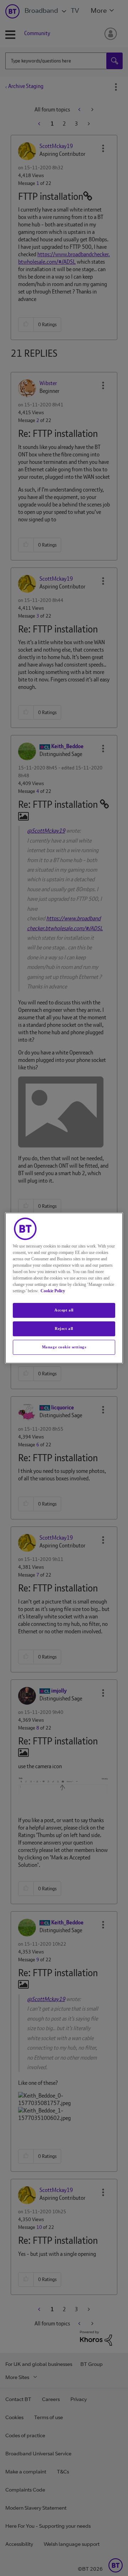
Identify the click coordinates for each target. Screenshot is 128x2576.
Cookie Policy (53, 1291)
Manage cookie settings (64, 1347)
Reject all (64, 1328)
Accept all (64, 1310)
